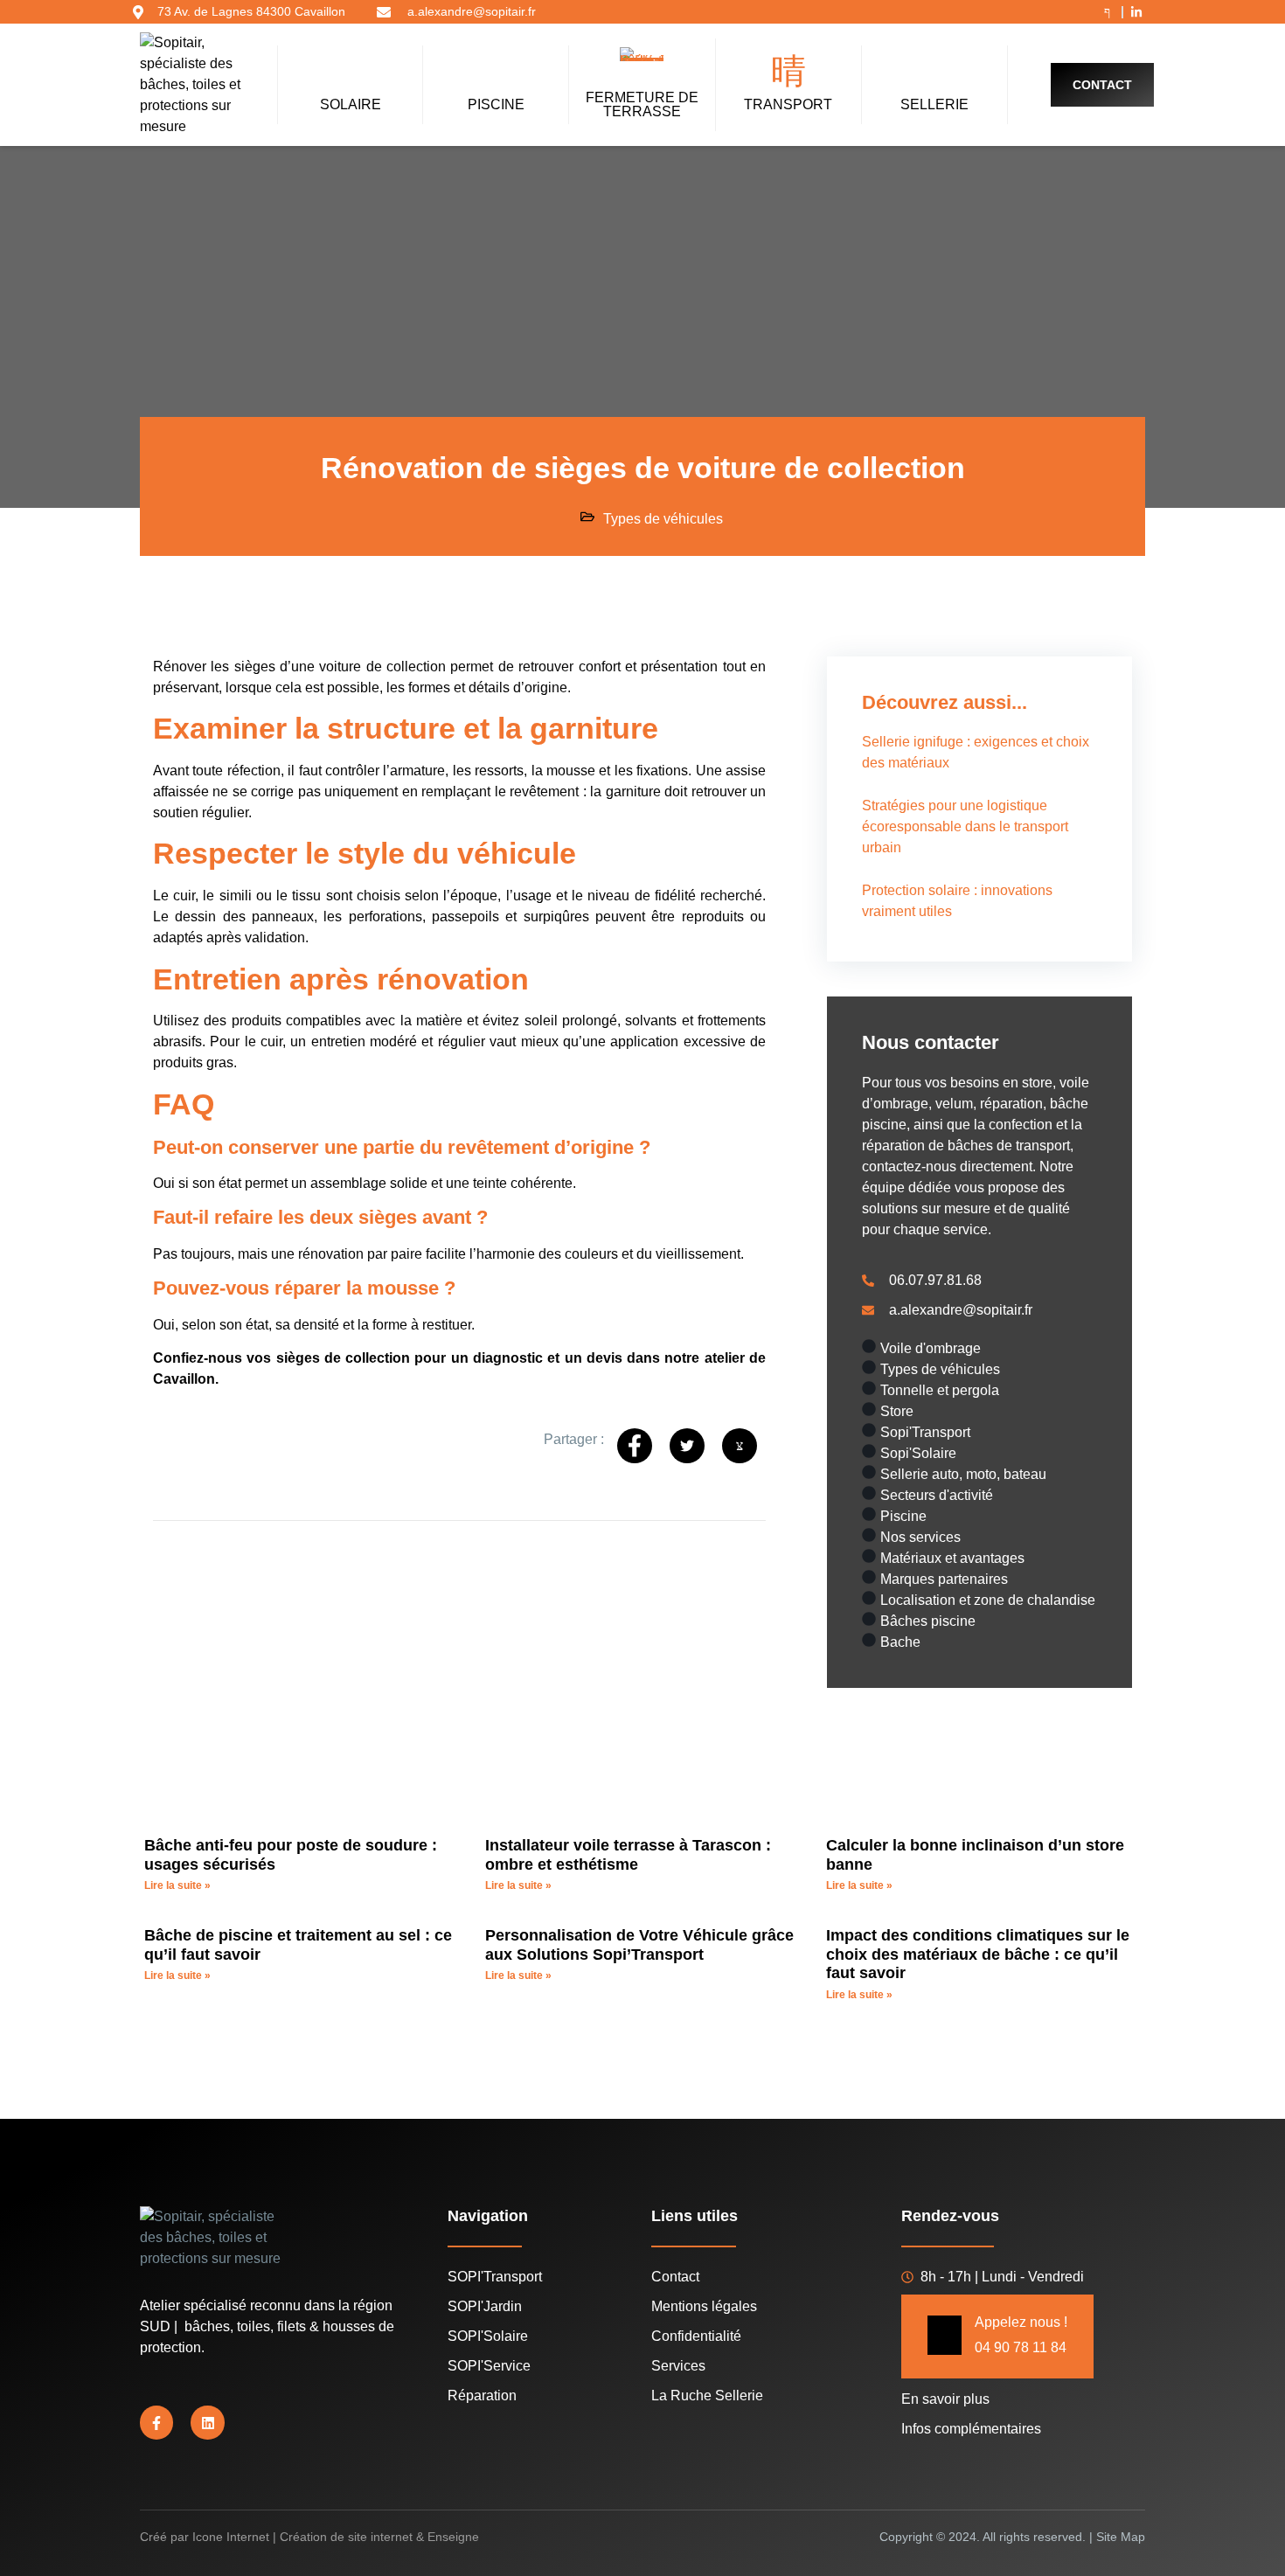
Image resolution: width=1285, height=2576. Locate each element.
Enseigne (453, 2537)
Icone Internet (231, 2537)
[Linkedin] (207, 2422)
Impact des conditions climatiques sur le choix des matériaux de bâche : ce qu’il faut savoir (978, 1954)
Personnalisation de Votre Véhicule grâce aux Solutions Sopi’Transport (639, 1945)
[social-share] (635, 1446)
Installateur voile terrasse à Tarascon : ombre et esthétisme (628, 1855)
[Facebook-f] (156, 2422)
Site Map (1121, 2537)
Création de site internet (346, 2537)
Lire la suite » (177, 1885)
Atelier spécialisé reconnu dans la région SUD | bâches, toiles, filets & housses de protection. (267, 2326)
